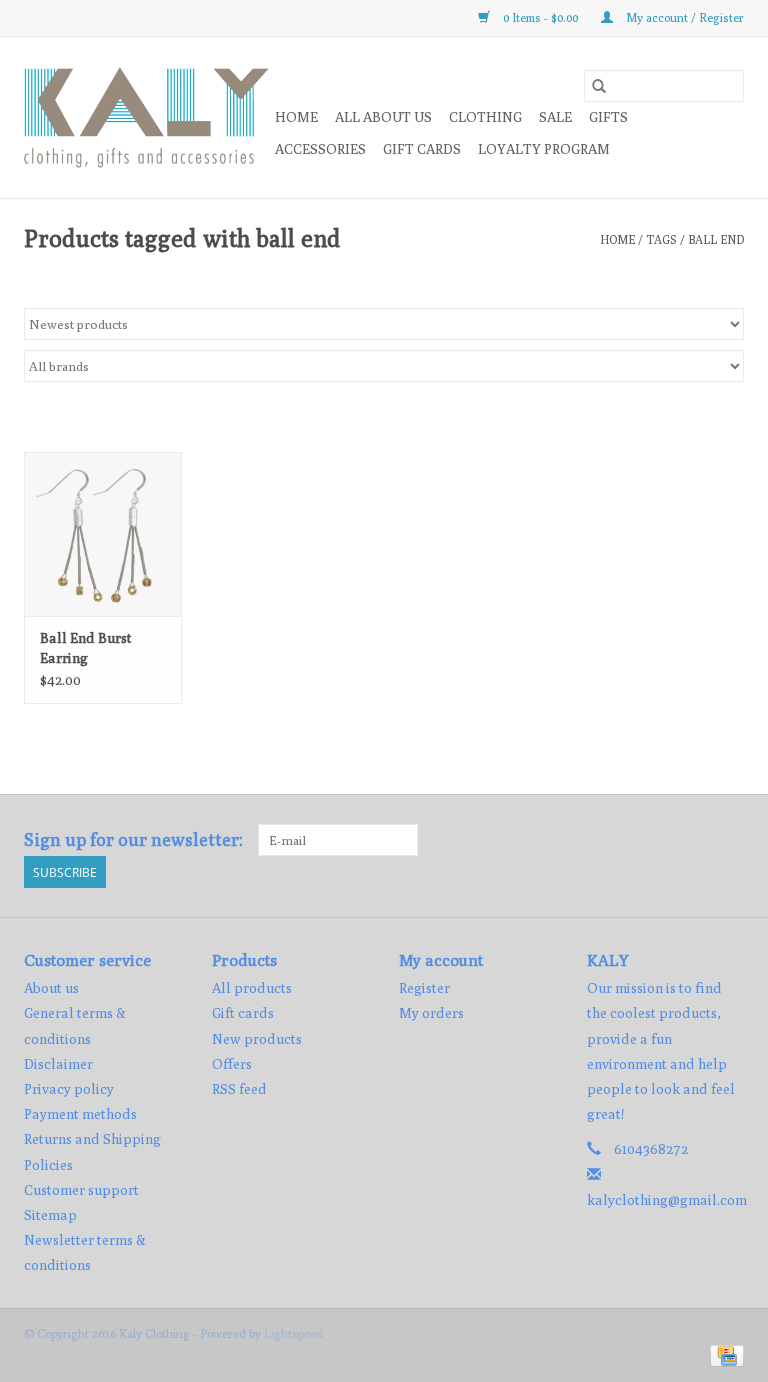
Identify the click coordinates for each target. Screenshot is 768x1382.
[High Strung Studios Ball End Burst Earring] (103, 534)
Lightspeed (293, 1333)
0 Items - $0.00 (540, 17)
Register (424, 988)
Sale (555, 117)
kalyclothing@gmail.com (667, 1200)
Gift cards (422, 149)
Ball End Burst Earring (86, 648)
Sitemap (50, 1215)
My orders (431, 1013)
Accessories (320, 149)
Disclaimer (58, 1064)
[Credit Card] (723, 1354)
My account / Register (683, 17)
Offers (232, 1064)
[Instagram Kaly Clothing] (728, 840)
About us (51, 988)
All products (252, 988)
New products (257, 1039)
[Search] (599, 86)
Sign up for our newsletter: (133, 839)
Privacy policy (69, 1089)
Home (296, 117)
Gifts (608, 117)
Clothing (485, 117)
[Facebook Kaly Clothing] (693, 840)
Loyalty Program (544, 149)
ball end (716, 239)
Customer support (81, 1190)
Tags (661, 239)
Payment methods (80, 1114)
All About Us (383, 117)
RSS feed (239, 1089)
